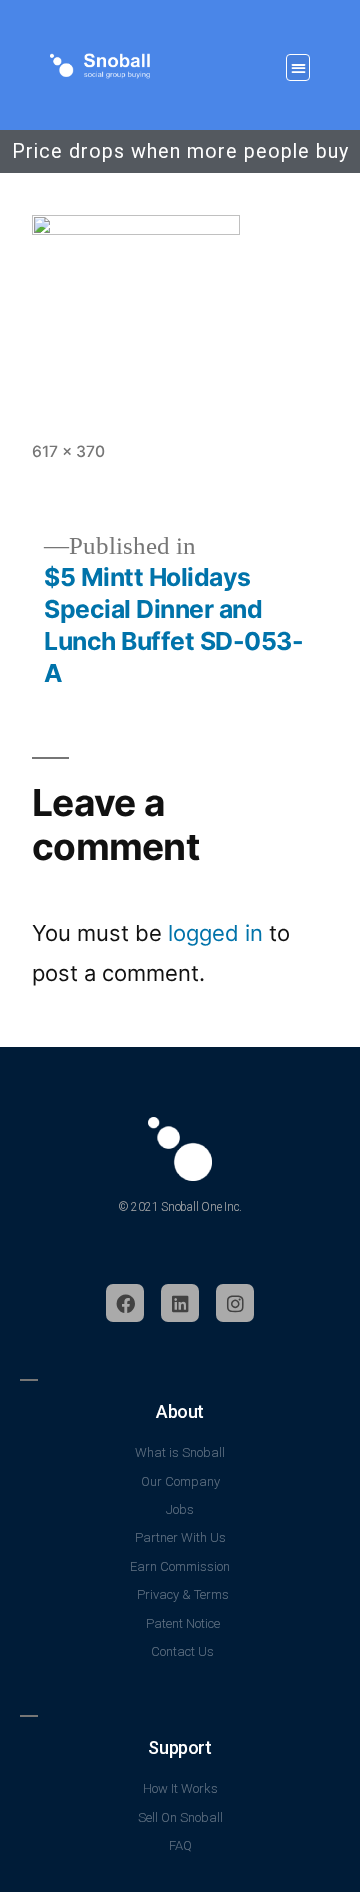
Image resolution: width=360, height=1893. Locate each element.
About (180, 1411)
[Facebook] (125, 1303)
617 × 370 (68, 451)
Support (179, 1747)
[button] (298, 68)
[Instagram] (235, 1303)
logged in (215, 933)
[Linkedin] (180, 1303)
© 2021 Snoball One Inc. (180, 1207)
